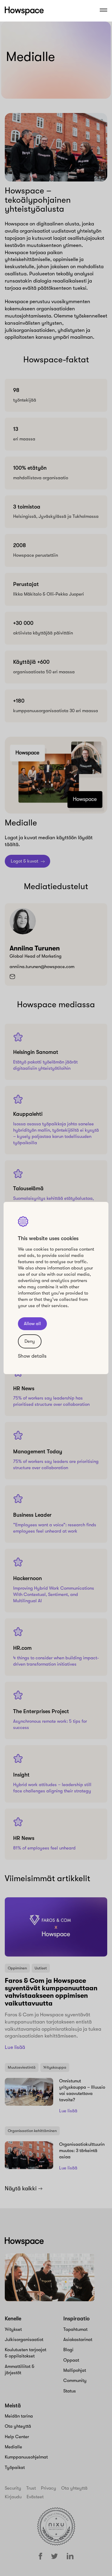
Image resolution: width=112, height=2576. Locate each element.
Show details (32, 1356)
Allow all (32, 1324)
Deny (30, 1341)
